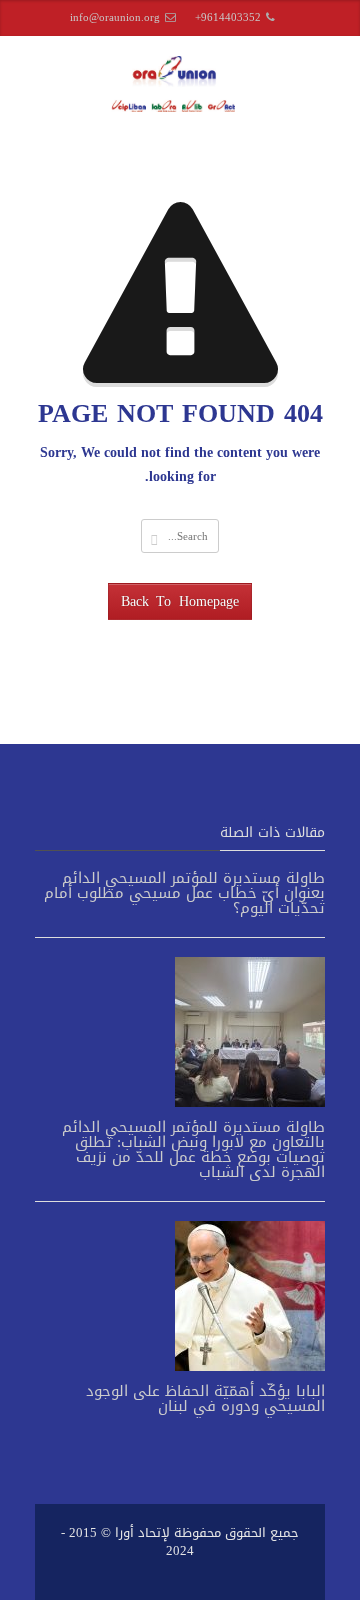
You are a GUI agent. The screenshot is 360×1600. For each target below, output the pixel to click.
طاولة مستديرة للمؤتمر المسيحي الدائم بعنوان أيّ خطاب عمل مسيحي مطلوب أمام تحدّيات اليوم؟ (184, 893)
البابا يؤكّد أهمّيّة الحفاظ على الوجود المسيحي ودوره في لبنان (205, 1398)
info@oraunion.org (115, 17)
